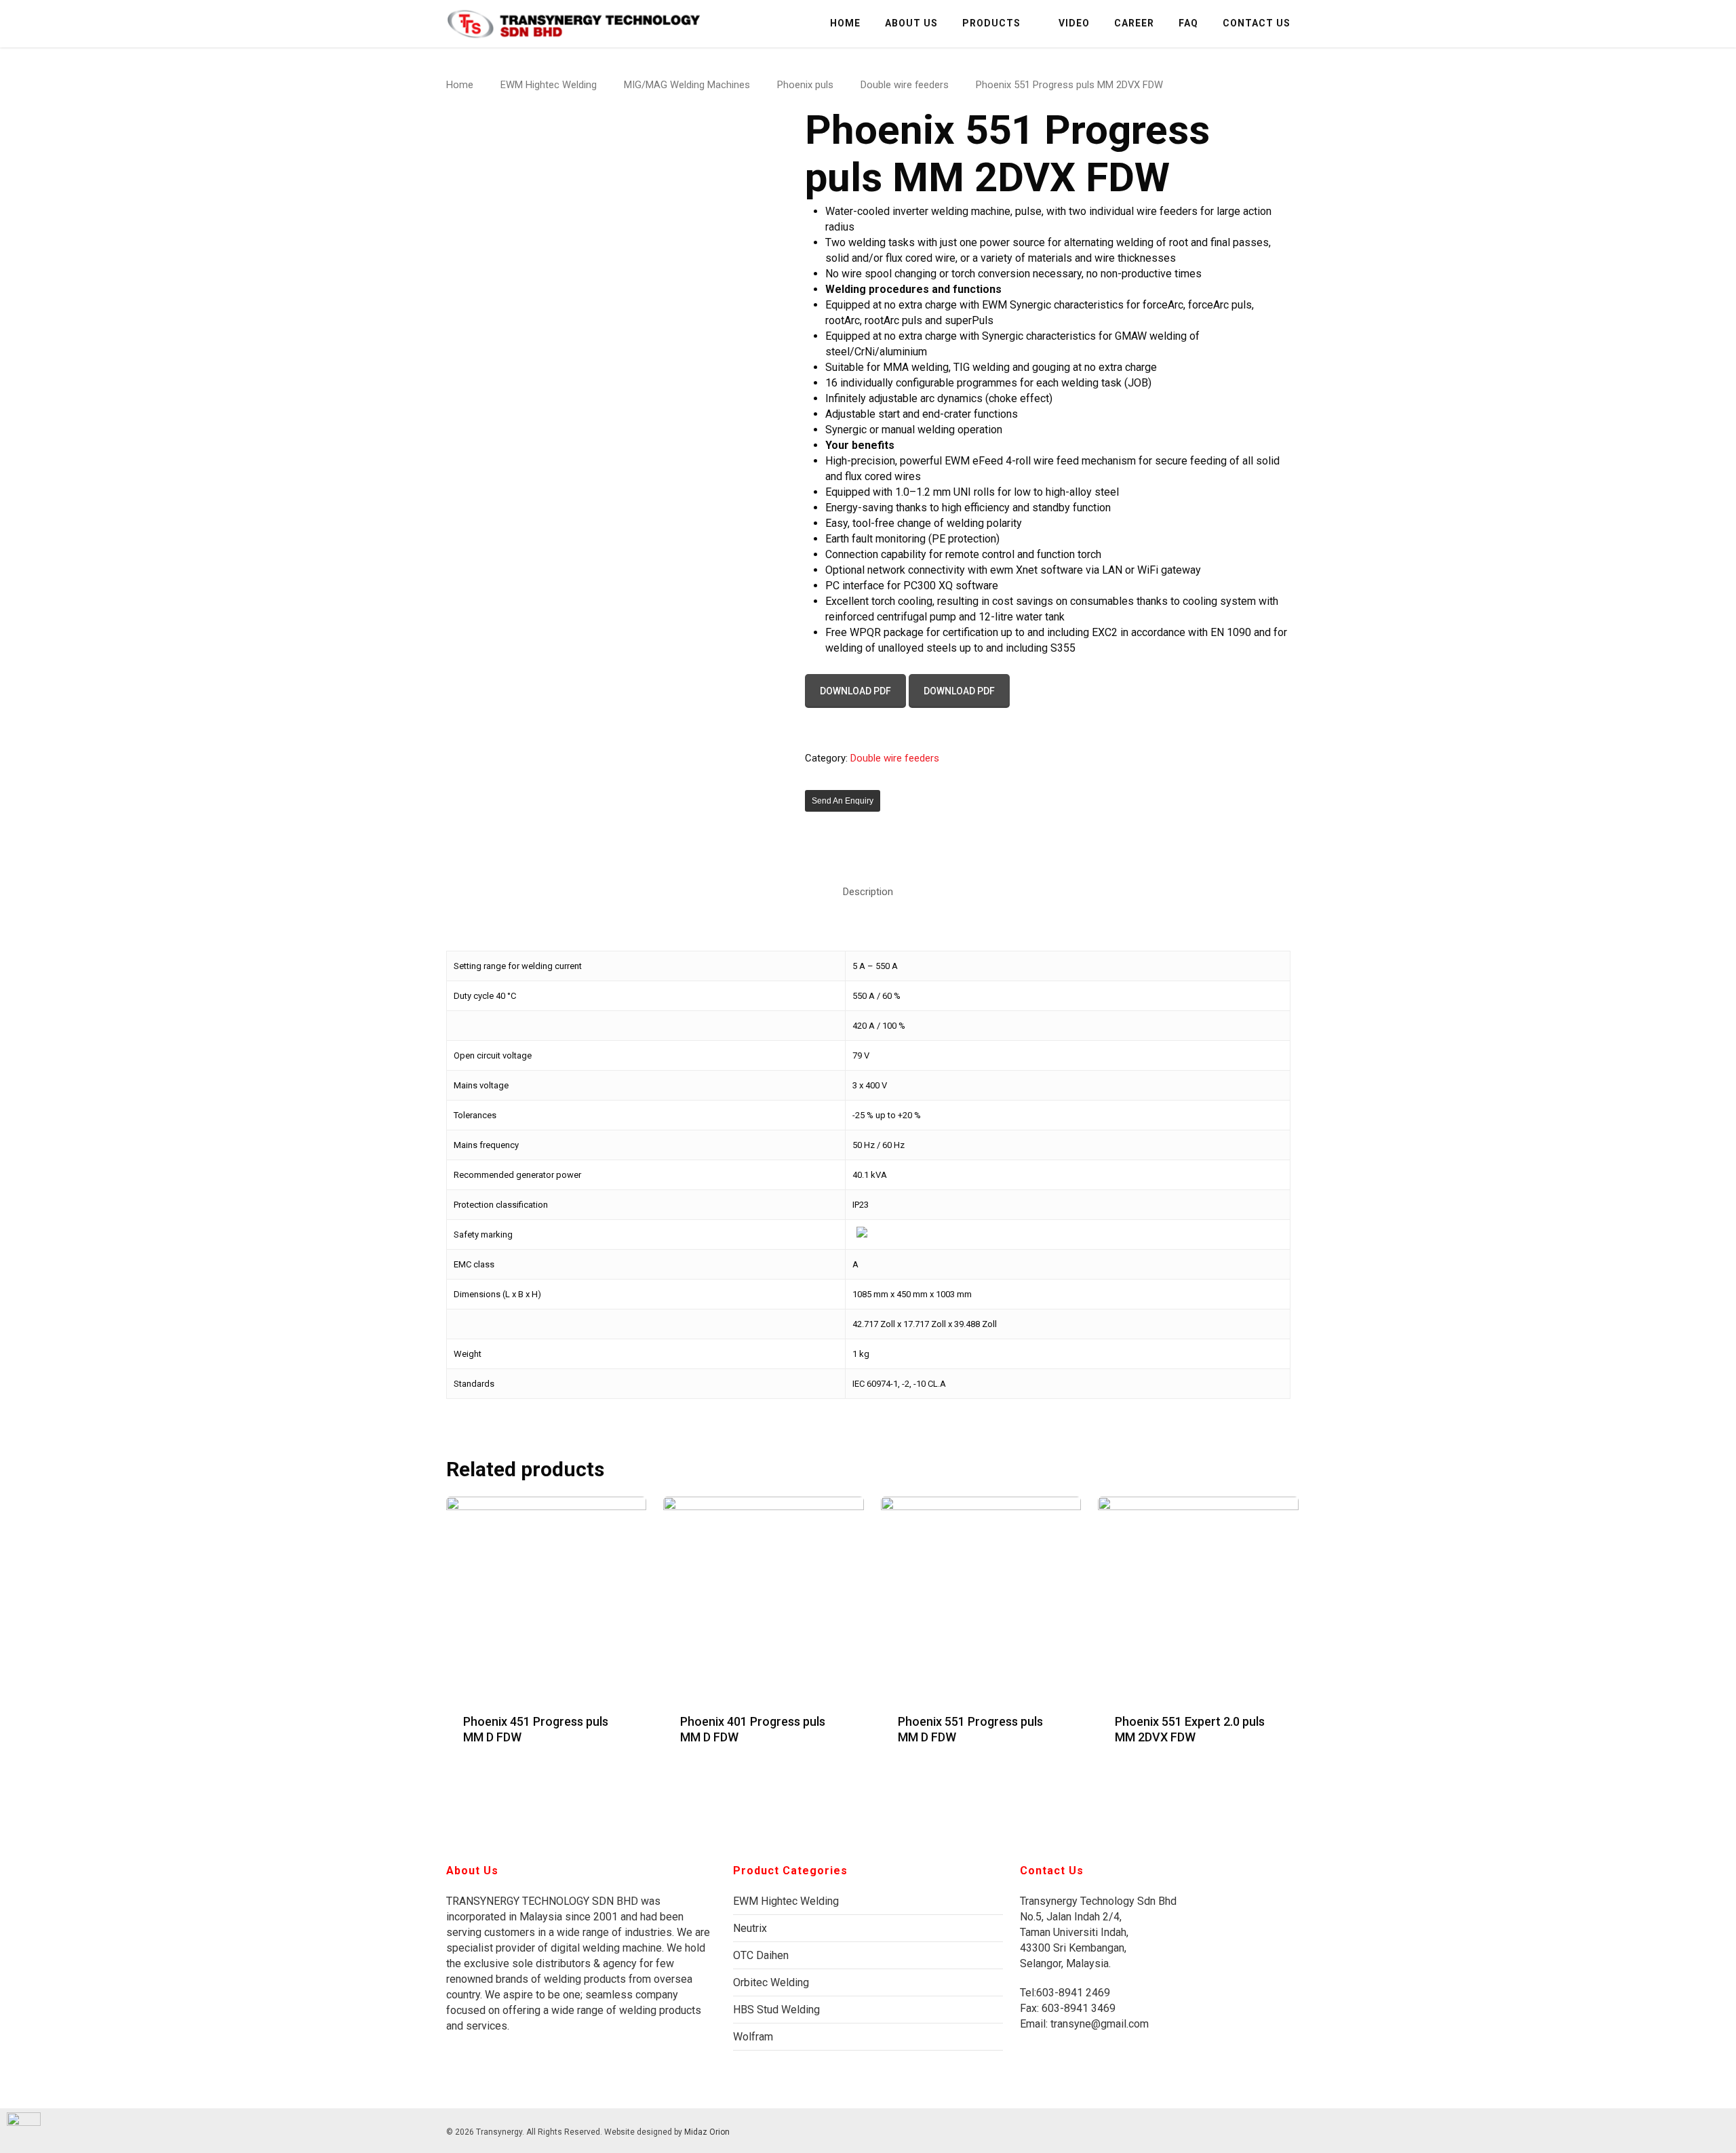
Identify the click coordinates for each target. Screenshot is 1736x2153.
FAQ (1188, 23)
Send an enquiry (843, 801)
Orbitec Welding (771, 1982)
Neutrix (750, 1928)
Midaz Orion (707, 2132)
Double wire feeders (905, 85)
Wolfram (753, 2037)
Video (1074, 23)
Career (1134, 23)
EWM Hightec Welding (549, 85)
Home (845, 23)
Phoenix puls (805, 85)
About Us (911, 23)
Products (991, 23)
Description (868, 892)
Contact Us (1257, 23)
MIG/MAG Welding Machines (687, 85)
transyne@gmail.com (1098, 2024)
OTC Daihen (761, 1955)
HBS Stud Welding (776, 2010)
